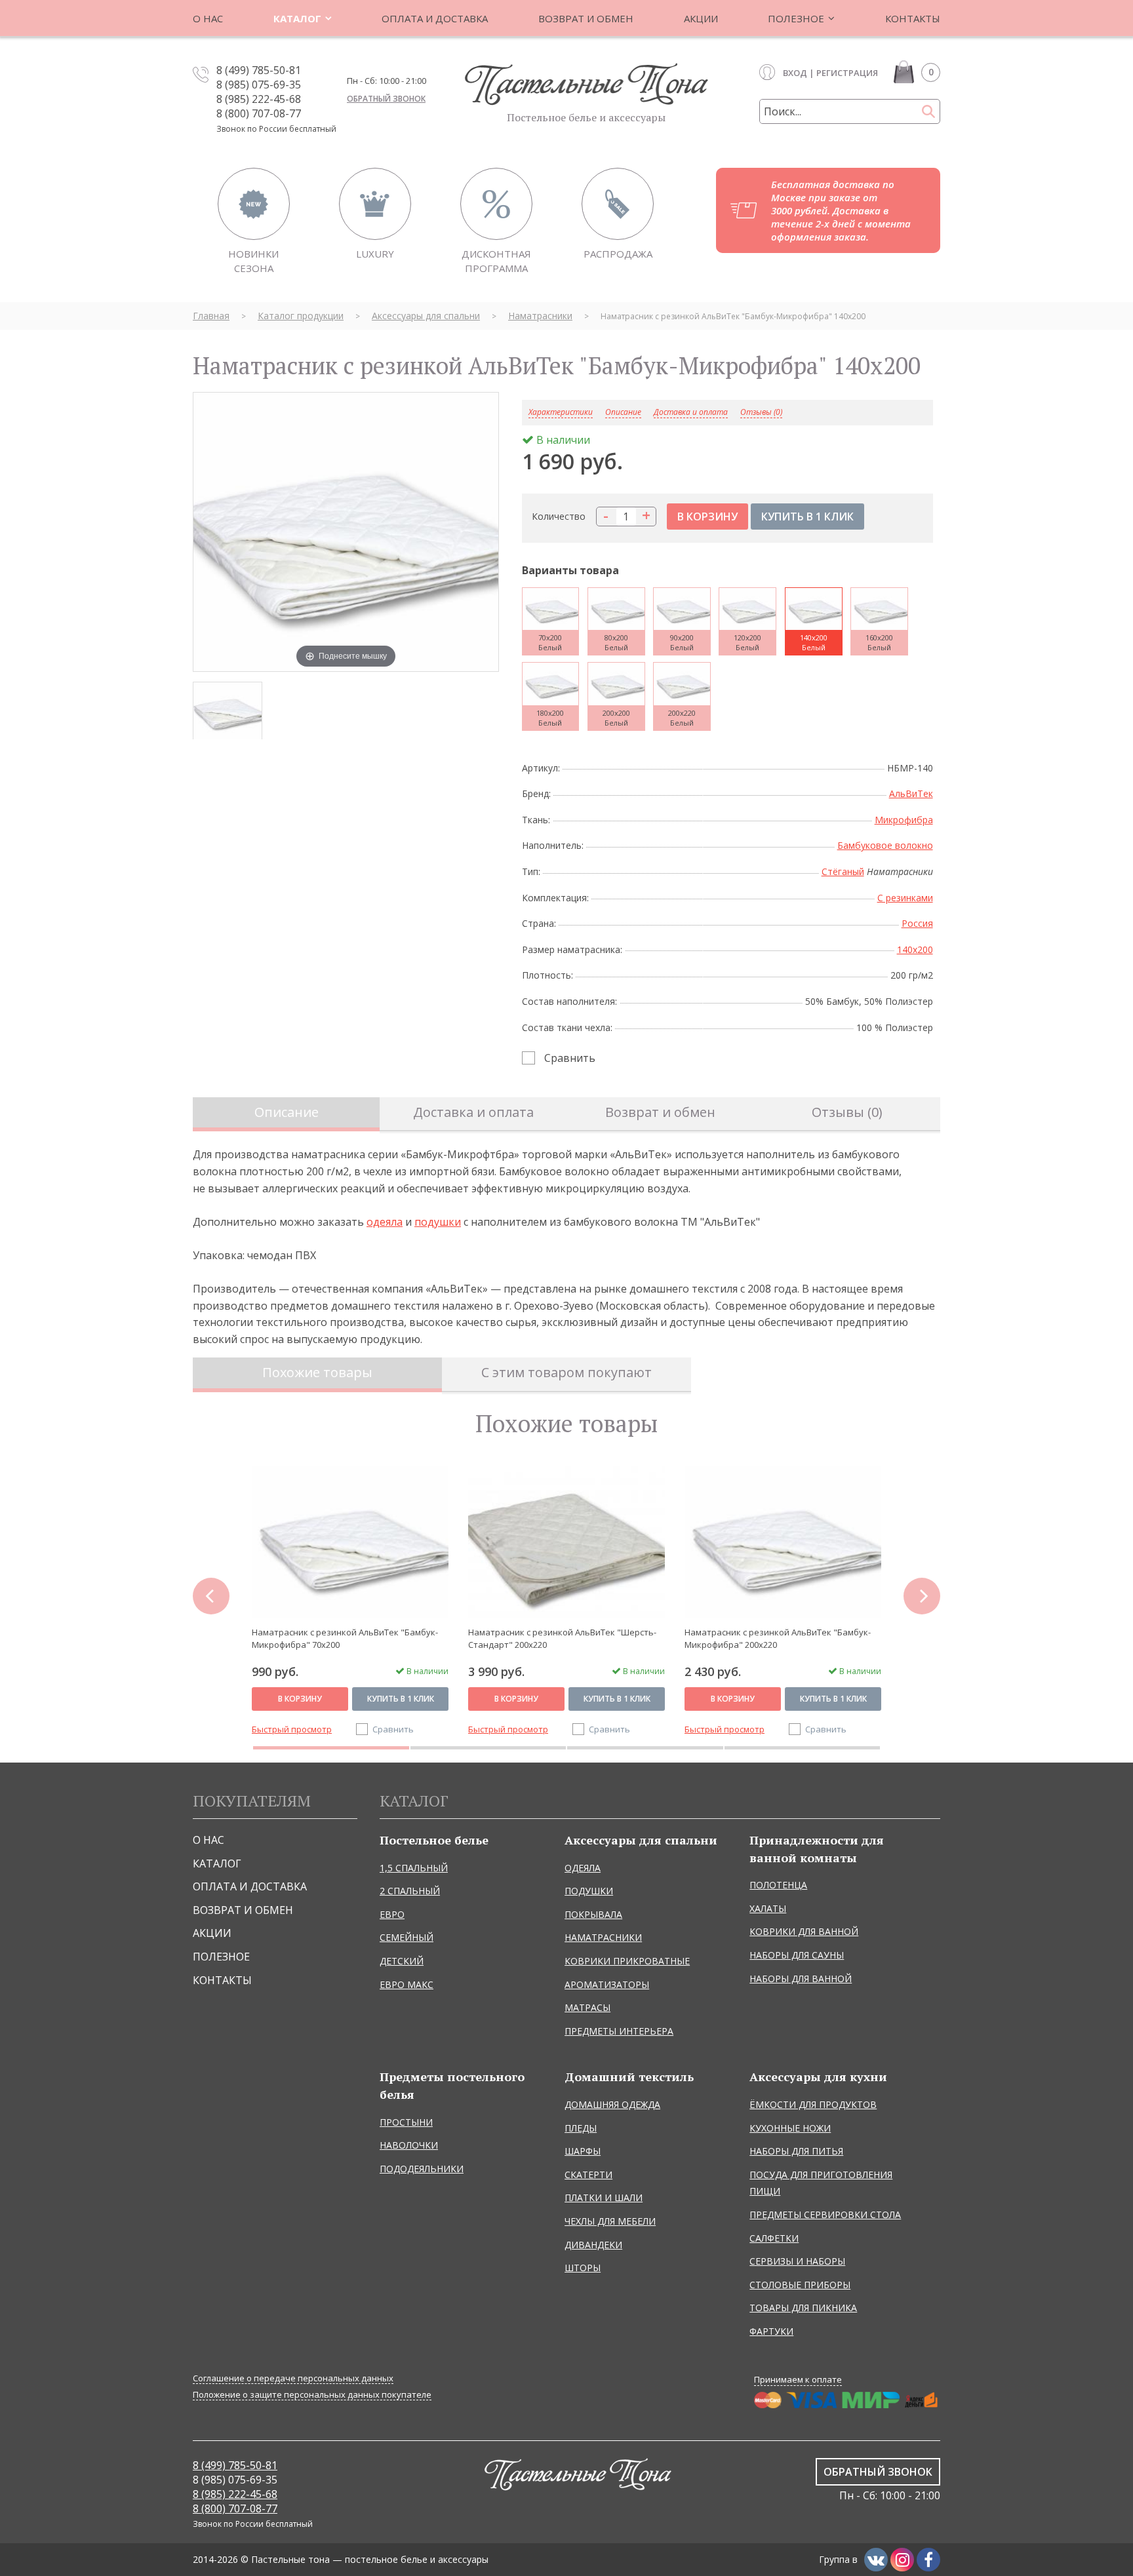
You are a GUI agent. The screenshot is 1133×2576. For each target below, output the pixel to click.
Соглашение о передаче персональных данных (293, 2378)
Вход (795, 73)
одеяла (385, 1222)
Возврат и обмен (660, 1112)
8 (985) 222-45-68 (259, 99)
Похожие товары (317, 1372)
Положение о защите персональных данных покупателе (312, 2395)
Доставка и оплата (691, 413)
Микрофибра (904, 820)
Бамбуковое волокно (885, 845)
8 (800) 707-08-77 (259, 113)
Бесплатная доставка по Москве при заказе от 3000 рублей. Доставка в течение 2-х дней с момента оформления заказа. (841, 210)
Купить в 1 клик (401, 1699)
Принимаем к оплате (798, 2379)
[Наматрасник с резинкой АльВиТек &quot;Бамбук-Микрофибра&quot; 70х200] (350, 1542)
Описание (287, 1112)
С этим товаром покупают (566, 1372)
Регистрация (847, 73)
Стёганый (843, 871)
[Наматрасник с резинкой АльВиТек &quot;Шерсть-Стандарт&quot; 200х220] (566, 1542)
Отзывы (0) (761, 413)
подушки (438, 1222)
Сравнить (570, 1058)
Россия (917, 923)
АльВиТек (911, 793)
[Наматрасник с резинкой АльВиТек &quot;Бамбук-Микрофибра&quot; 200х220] (783, 1542)
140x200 (915, 949)
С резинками (905, 898)
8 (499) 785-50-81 (259, 70)
